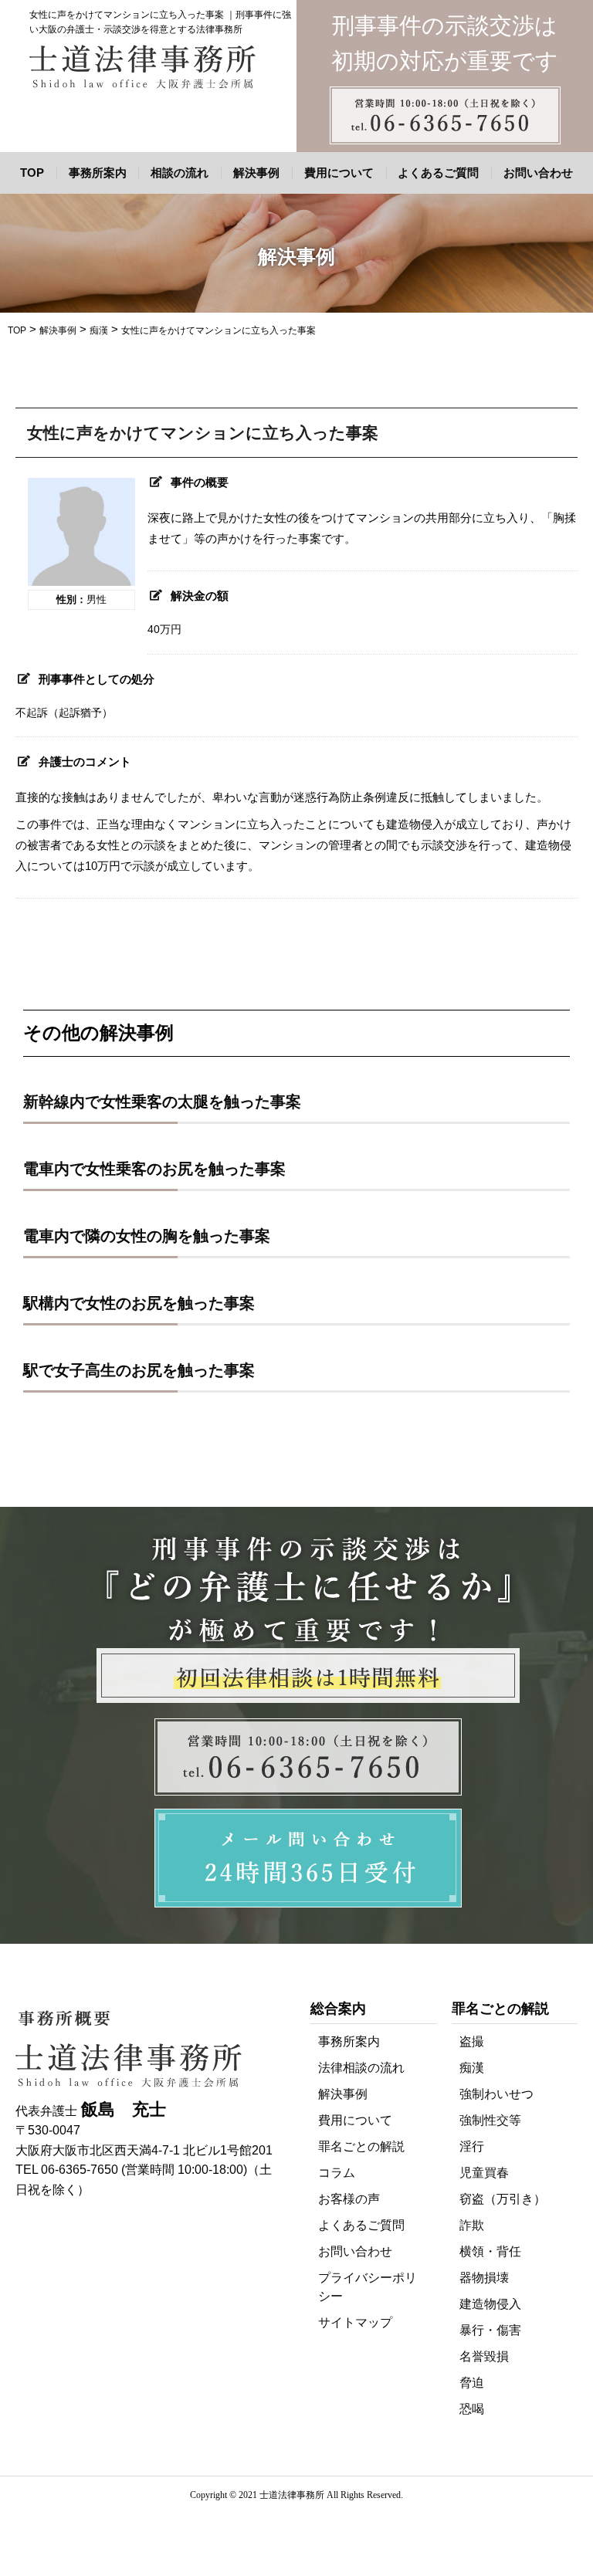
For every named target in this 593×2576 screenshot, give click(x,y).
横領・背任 (490, 2251)
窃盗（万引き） (503, 2199)
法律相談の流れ (361, 2068)
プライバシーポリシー (368, 2287)
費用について (339, 173)
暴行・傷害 (490, 2330)
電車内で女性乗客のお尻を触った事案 (154, 1169)
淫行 (472, 2146)
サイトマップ (355, 2322)
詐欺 (472, 2225)
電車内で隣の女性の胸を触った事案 (147, 1236)
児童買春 (484, 2173)
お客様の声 (349, 2199)
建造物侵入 (490, 2304)
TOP (32, 173)
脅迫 (472, 2383)
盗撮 (472, 2041)
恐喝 (472, 2409)
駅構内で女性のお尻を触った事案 (139, 1303)
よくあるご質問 (438, 173)
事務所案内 (98, 173)
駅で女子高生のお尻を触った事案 (139, 1370)
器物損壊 (484, 2278)
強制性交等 (490, 2120)
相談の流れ (180, 173)
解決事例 (256, 173)
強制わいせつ (496, 2094)
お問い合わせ (538, 173)
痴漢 (472, 2068)
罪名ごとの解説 (361, 2146)
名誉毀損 (484, 2356)
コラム (337, 2173)
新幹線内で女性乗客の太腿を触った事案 (162, 1102)
